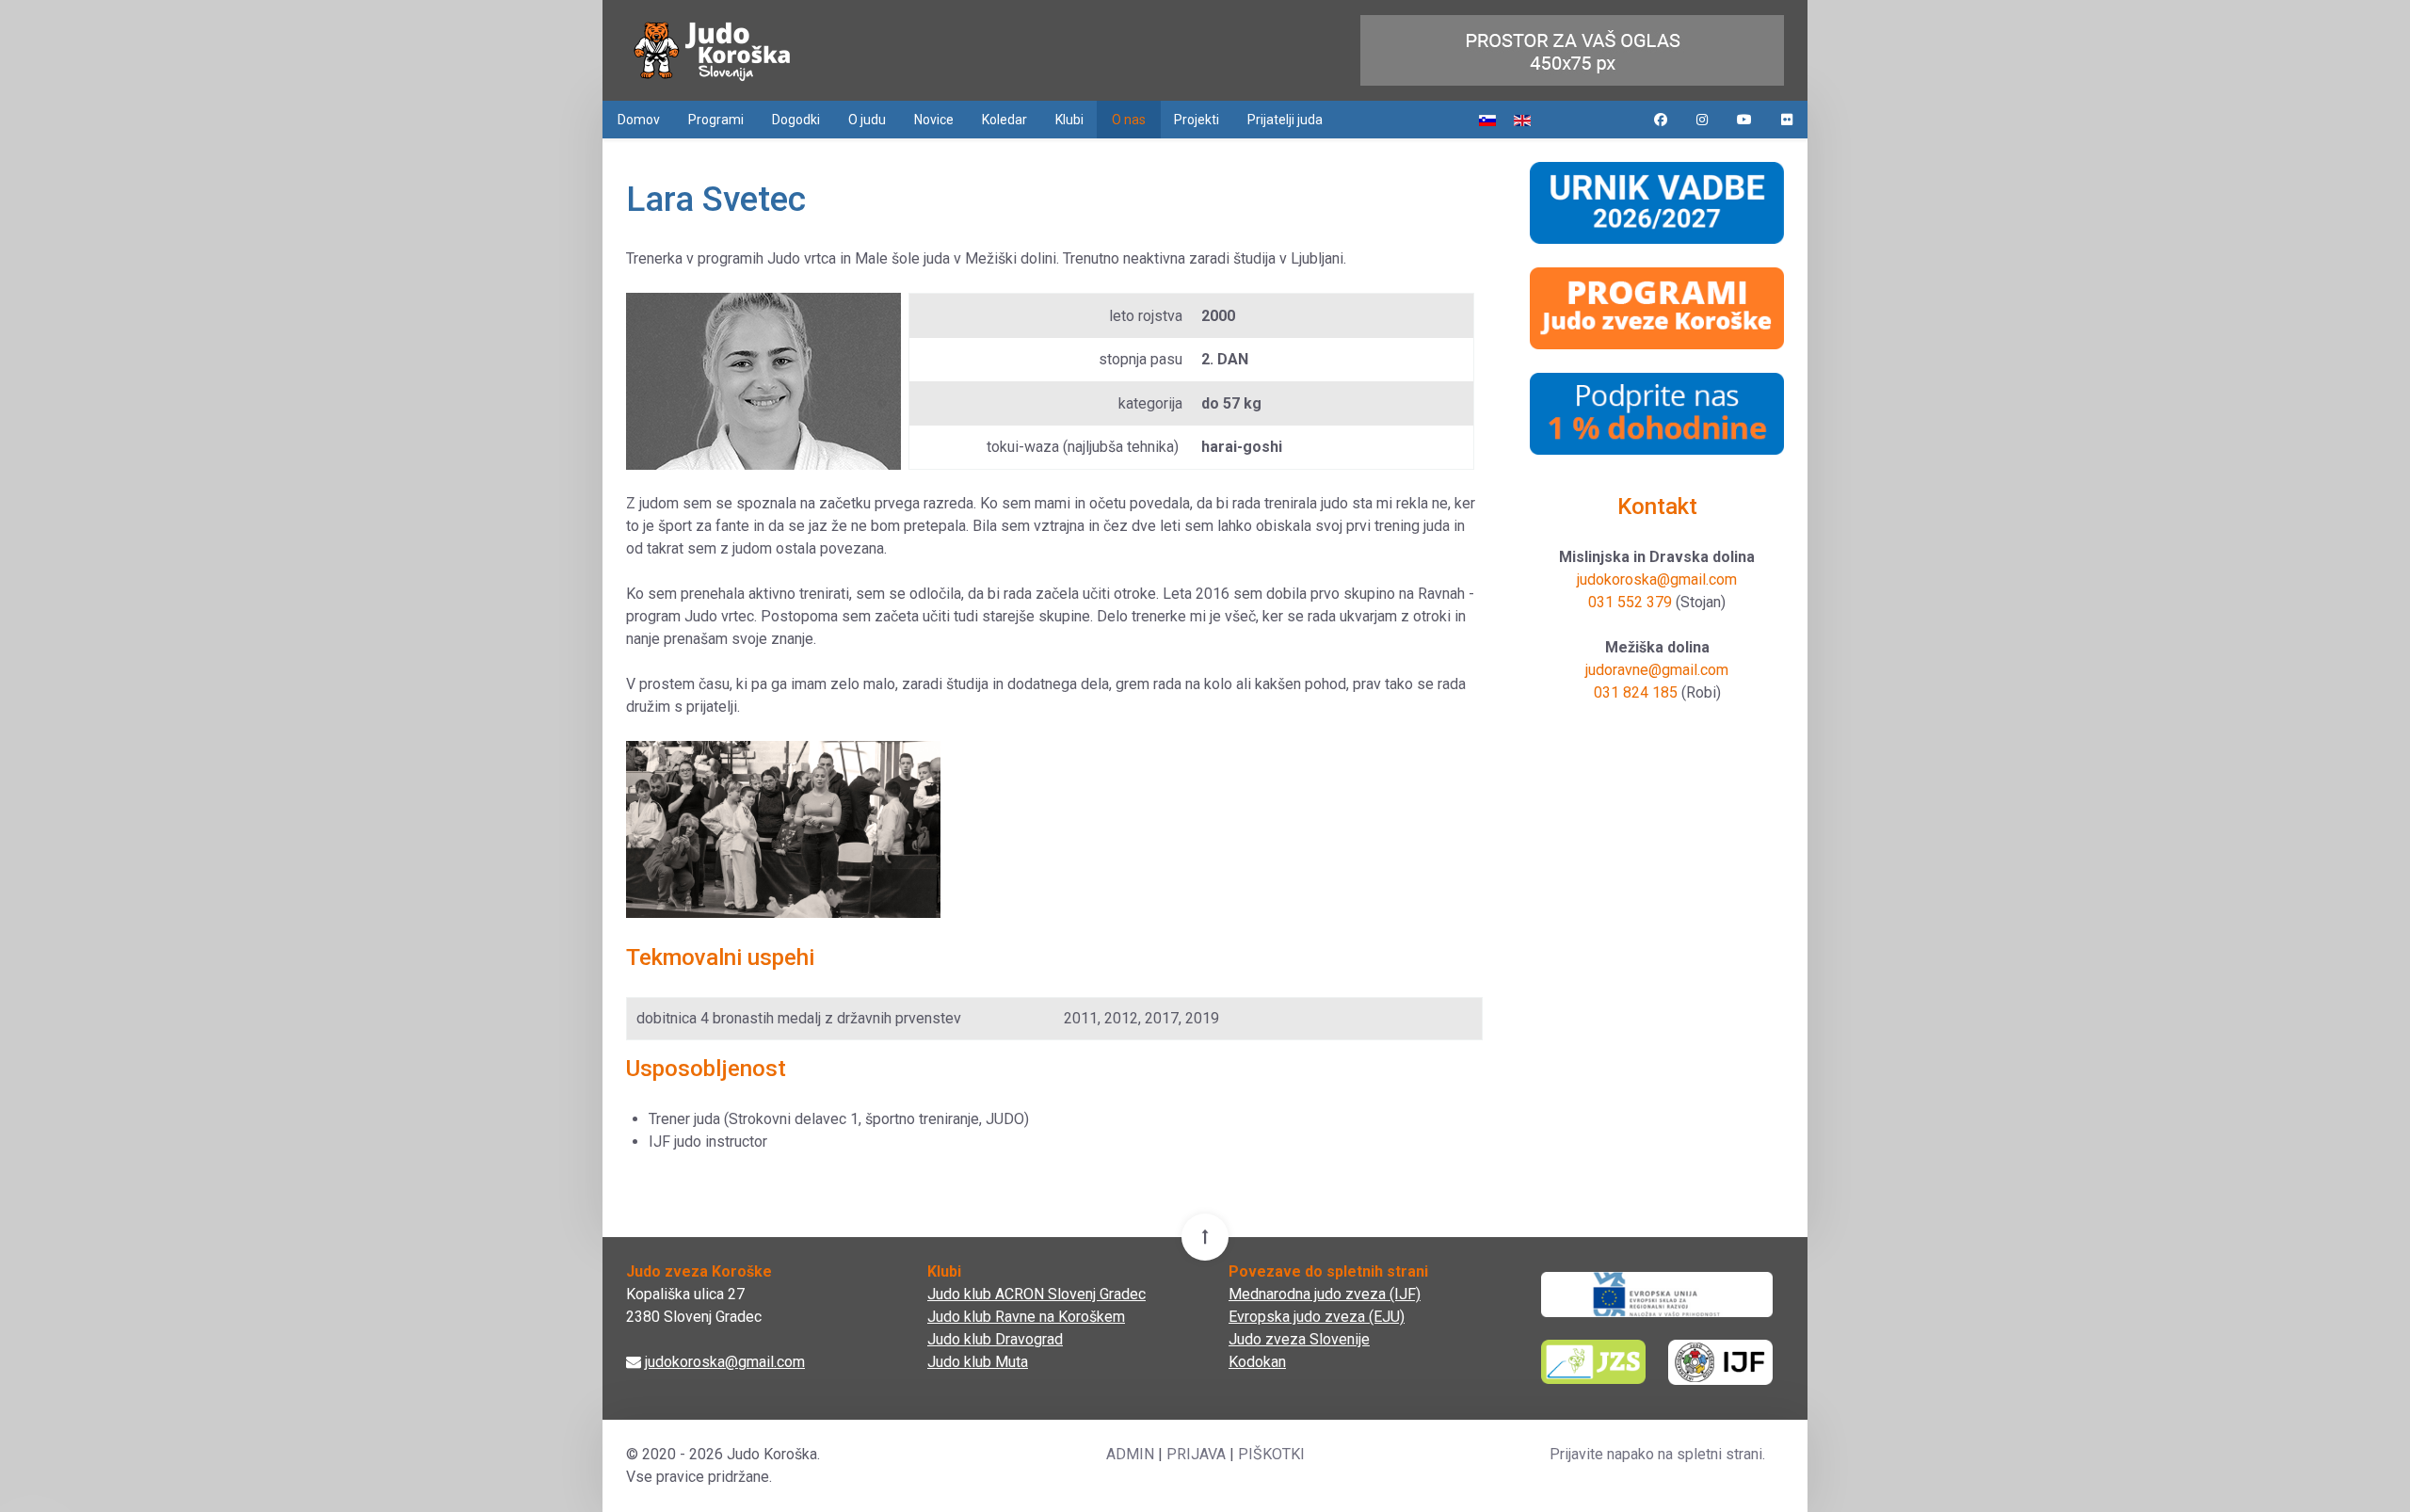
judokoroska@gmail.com (1657, 579)
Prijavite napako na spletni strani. (1657, 1454)
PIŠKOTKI (1271, 1454)
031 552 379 (1630, 602)
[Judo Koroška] (712, 50)
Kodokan (1257, 1362)
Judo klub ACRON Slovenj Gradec (1036, 1294)
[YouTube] (1744, 120)
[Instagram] (1702, 120)
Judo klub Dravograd (995, 1339)
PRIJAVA (1196, 1454)
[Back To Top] (1205, 1237)
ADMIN (1130, 1454)
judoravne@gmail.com (1657, 670)
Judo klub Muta (978, 1362)
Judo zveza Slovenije (1299, 1339)
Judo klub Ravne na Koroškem (1026, 1317)
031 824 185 (1636, 692)
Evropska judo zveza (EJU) (1317, 1317)
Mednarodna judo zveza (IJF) (1325, 1294)
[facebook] (1661, 120)
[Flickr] (1787, 120)
